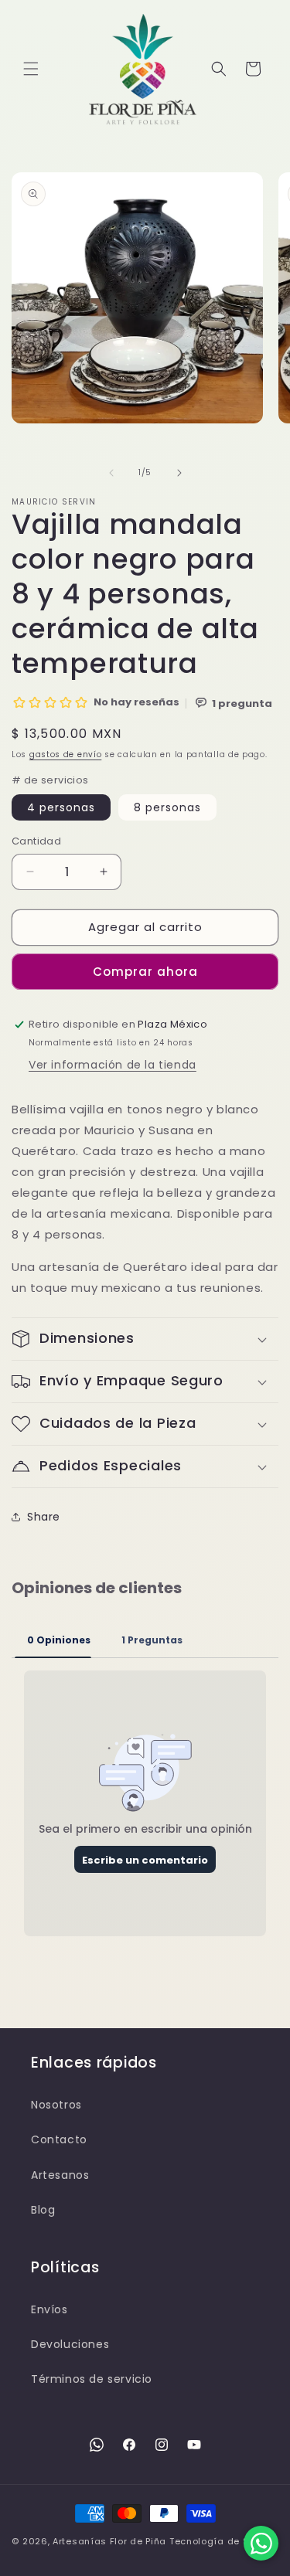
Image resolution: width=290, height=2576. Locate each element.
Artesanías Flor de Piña (109, 2541)
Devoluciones (70, 2344)
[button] (31, 69)
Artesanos (60, 2175)
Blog (43, 2210)
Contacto (59, 2139)
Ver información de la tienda (113, 1065)
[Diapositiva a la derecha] (179, 473)
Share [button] (44, 1517)
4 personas (61, 807)
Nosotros (56, 2105)
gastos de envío (66, 754)
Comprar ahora (145, 972)
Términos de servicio (92, 2379)
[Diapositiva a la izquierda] (111, 473)
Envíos (49, 2309)
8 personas (167, 807)
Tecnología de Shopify (224, 2541)
